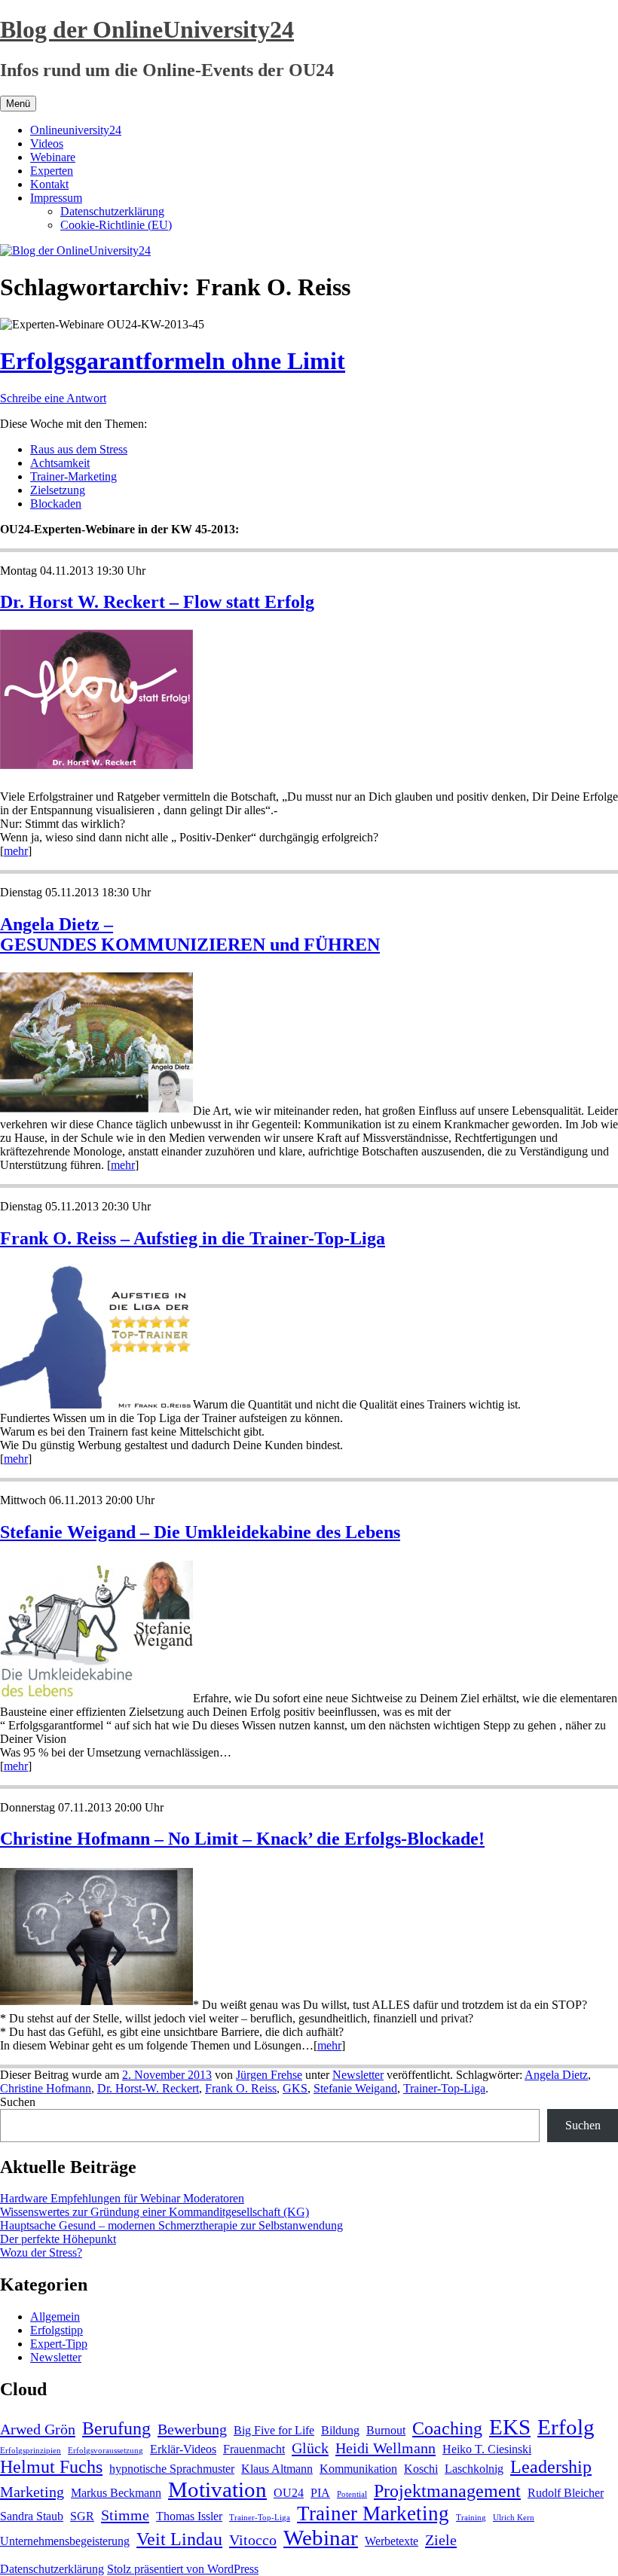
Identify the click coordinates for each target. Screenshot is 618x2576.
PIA (320, 2493)
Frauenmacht (254, 2449)
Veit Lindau (179, 2539)
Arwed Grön (38, 2429)
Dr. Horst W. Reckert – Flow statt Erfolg (157, 602)
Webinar (321, 2538)
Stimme (125, 2515)
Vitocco (253, 2540)
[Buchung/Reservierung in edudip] (96, 1111)
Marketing (32, 2492)
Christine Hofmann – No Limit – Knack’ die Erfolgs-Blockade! (242, 1839)
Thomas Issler (189, 2516)
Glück (310, 2448)
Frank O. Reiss (241, 2088)
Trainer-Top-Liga (444, 2088)
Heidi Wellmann (385, 2448)
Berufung (116, 2428)
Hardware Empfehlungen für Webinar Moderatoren (122, 2198)
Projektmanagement (447, 2491)
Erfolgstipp (57, 2330)
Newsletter (358, 2075)
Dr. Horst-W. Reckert (148, 2088)
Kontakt (49, 184)
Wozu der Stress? (41, 2252)
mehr (16, 851)
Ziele (441, 2540)
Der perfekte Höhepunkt (58, 2239)
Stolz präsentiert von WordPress (183, 2569)
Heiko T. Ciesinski (487, 2449)
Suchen (18, 2102)
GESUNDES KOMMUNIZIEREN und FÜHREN (190, 945)
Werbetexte (392, 2541)
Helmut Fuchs (51, 2467)
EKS (510, 2427)
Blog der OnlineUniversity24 (147, 29)
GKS (295, 2088)
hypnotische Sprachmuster (172, 2469)
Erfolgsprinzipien (31, 2451)
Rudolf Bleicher (566, 2493)
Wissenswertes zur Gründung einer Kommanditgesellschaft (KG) (154, 2212)
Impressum (56, 198)
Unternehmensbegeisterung (65, 2541)
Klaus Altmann (277, 2469)
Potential (352, 2494)
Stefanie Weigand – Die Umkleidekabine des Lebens (200, 1532)
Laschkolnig (474, 2469)
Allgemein (55, 2317)
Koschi (421, 2469)
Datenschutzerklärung (112, 211)
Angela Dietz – (57, 924)
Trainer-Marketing (73, 476)
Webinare (53, 157)
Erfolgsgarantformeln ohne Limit (173, 361)
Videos (47, 143)
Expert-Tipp (59, 2344)
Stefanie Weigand (355, 2088)
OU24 (289, 2493)
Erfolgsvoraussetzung (106, 2451)
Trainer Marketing (373, 2513)
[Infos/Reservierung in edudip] (96, 767)
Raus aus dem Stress (79, 449)
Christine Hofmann (46, 2088)
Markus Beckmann (116, 2493)
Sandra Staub (32, 2516)
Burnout (386, 2430)
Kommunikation (358, 2469)
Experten (52, 171)
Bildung (340, 2430)
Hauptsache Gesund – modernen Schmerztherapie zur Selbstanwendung (171, 2225)
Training (471, 2518)
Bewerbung (192, 2429)
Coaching (447, 2428)
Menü (18, 104)
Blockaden (56, 504)
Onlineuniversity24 (76, 130)
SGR (82, 2516)
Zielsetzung (58, 490)
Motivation (217, 2489)
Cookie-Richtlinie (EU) (116, 225)
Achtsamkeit (60, 463)
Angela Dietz (556, 2075)
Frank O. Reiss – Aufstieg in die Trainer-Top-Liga (193, 1238)
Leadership (551, 2467)
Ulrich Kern (514, 2518)
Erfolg (566, 2427)
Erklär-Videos (183, 2449)
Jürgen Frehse (269, 2075)
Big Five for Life (274, 2430)
